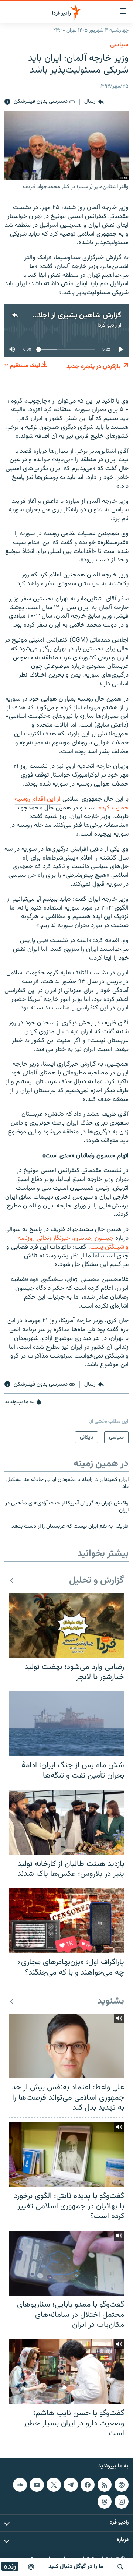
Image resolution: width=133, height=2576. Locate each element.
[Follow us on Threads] (105, 2501)
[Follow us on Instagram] (122, 2501)
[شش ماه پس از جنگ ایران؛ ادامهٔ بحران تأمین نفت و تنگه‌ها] (66, 1724)
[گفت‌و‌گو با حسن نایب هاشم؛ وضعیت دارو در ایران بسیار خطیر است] (66, 2372)
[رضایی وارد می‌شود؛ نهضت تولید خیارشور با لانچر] (66, 1625)
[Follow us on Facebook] (88, 2485)
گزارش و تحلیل (97, 1581)
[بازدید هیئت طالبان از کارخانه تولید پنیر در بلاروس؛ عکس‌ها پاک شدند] (66, 1822)
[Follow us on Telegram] (71, 2485)
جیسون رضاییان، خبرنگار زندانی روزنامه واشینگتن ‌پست (73, 1243)
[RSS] (105, 2485)
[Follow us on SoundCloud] (20, 2485)
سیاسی (119, 45)
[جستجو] (120, 2567)
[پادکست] (31, 2567)
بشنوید (111, 2002)
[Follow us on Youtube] (37, 2485)
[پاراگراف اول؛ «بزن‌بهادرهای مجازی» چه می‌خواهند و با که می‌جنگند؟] (66, 1921)
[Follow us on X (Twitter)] (54, 2485)
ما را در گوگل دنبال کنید (76, 2567)
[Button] (94, 102)
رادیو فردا (107, 325)
